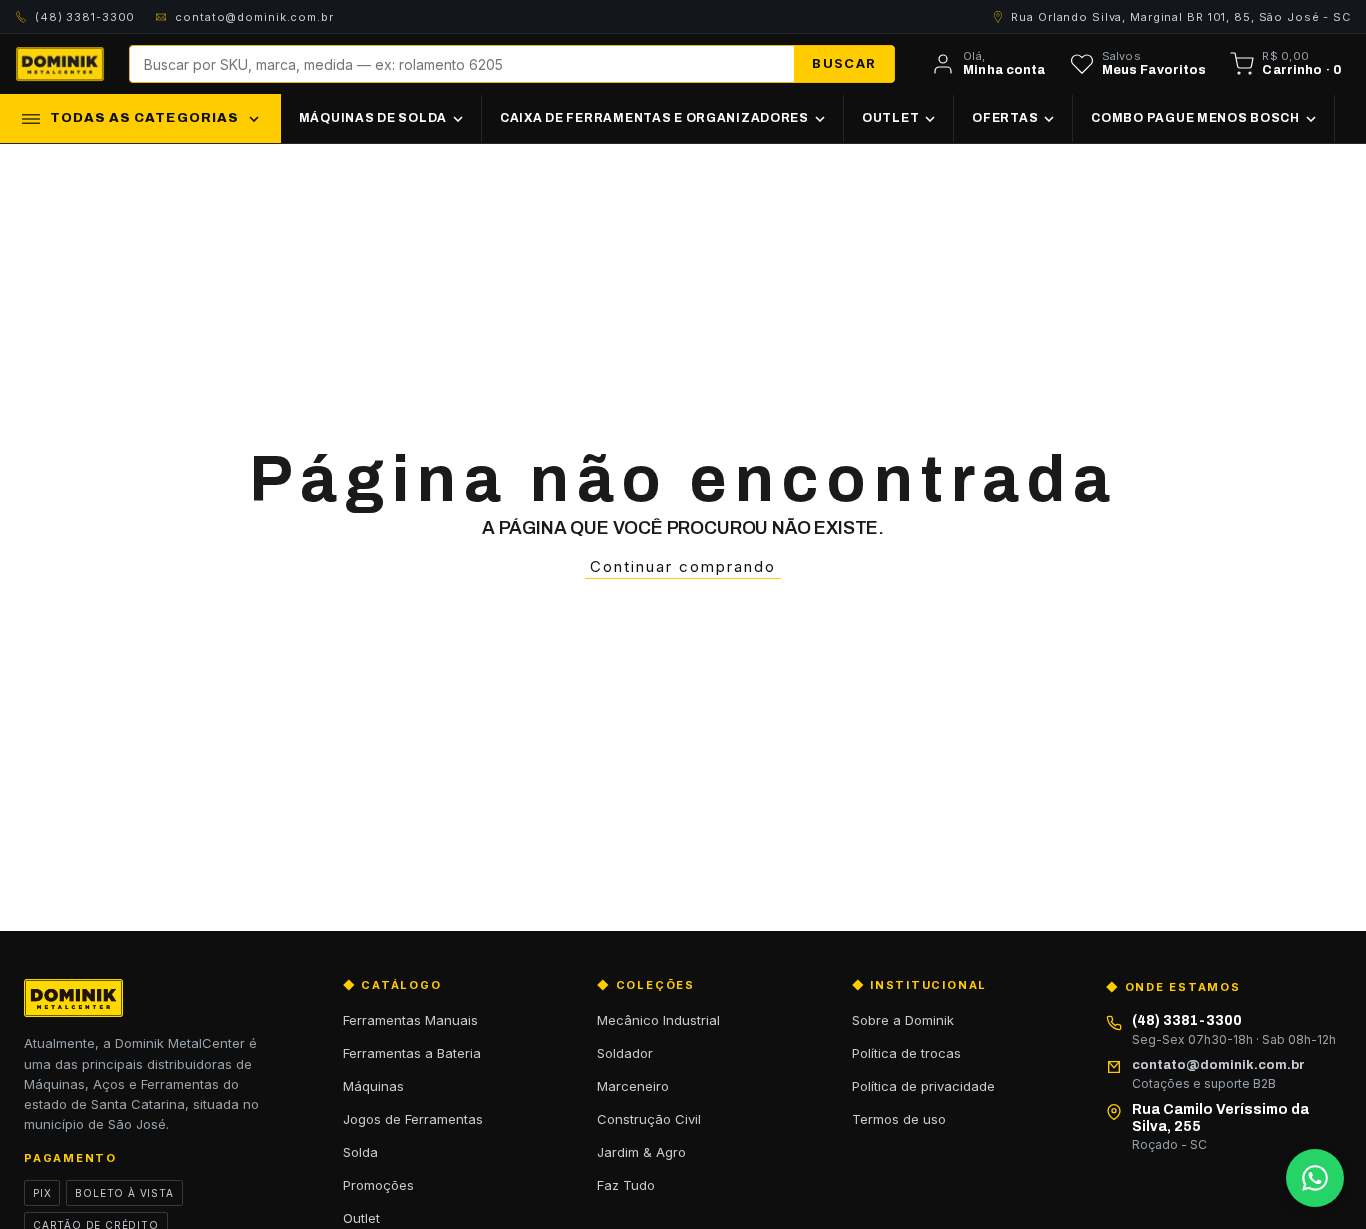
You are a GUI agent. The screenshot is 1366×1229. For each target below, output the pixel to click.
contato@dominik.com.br (254, 17)
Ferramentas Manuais (410, 1020)
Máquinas (373, 1086)
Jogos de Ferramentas (413, 1119)
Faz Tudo (626, 1185)
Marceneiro (633, 1086)
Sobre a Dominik (903, 1020)
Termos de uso (899, 1119)
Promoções (378, 1185)
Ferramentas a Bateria (412, 1053)
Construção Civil (649, 1119)
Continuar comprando (683, 566)
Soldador (625, 1053)
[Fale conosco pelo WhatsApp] (1315, 1178)
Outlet (361, 1218)
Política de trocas (906, 1053)
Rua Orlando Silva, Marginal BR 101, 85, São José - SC (1181, 17)
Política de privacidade (923, 1086)
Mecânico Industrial (658, 1020)
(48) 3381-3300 (85, 17)
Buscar (844, 63)
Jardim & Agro (641, 1152)
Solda (360, 1152)
